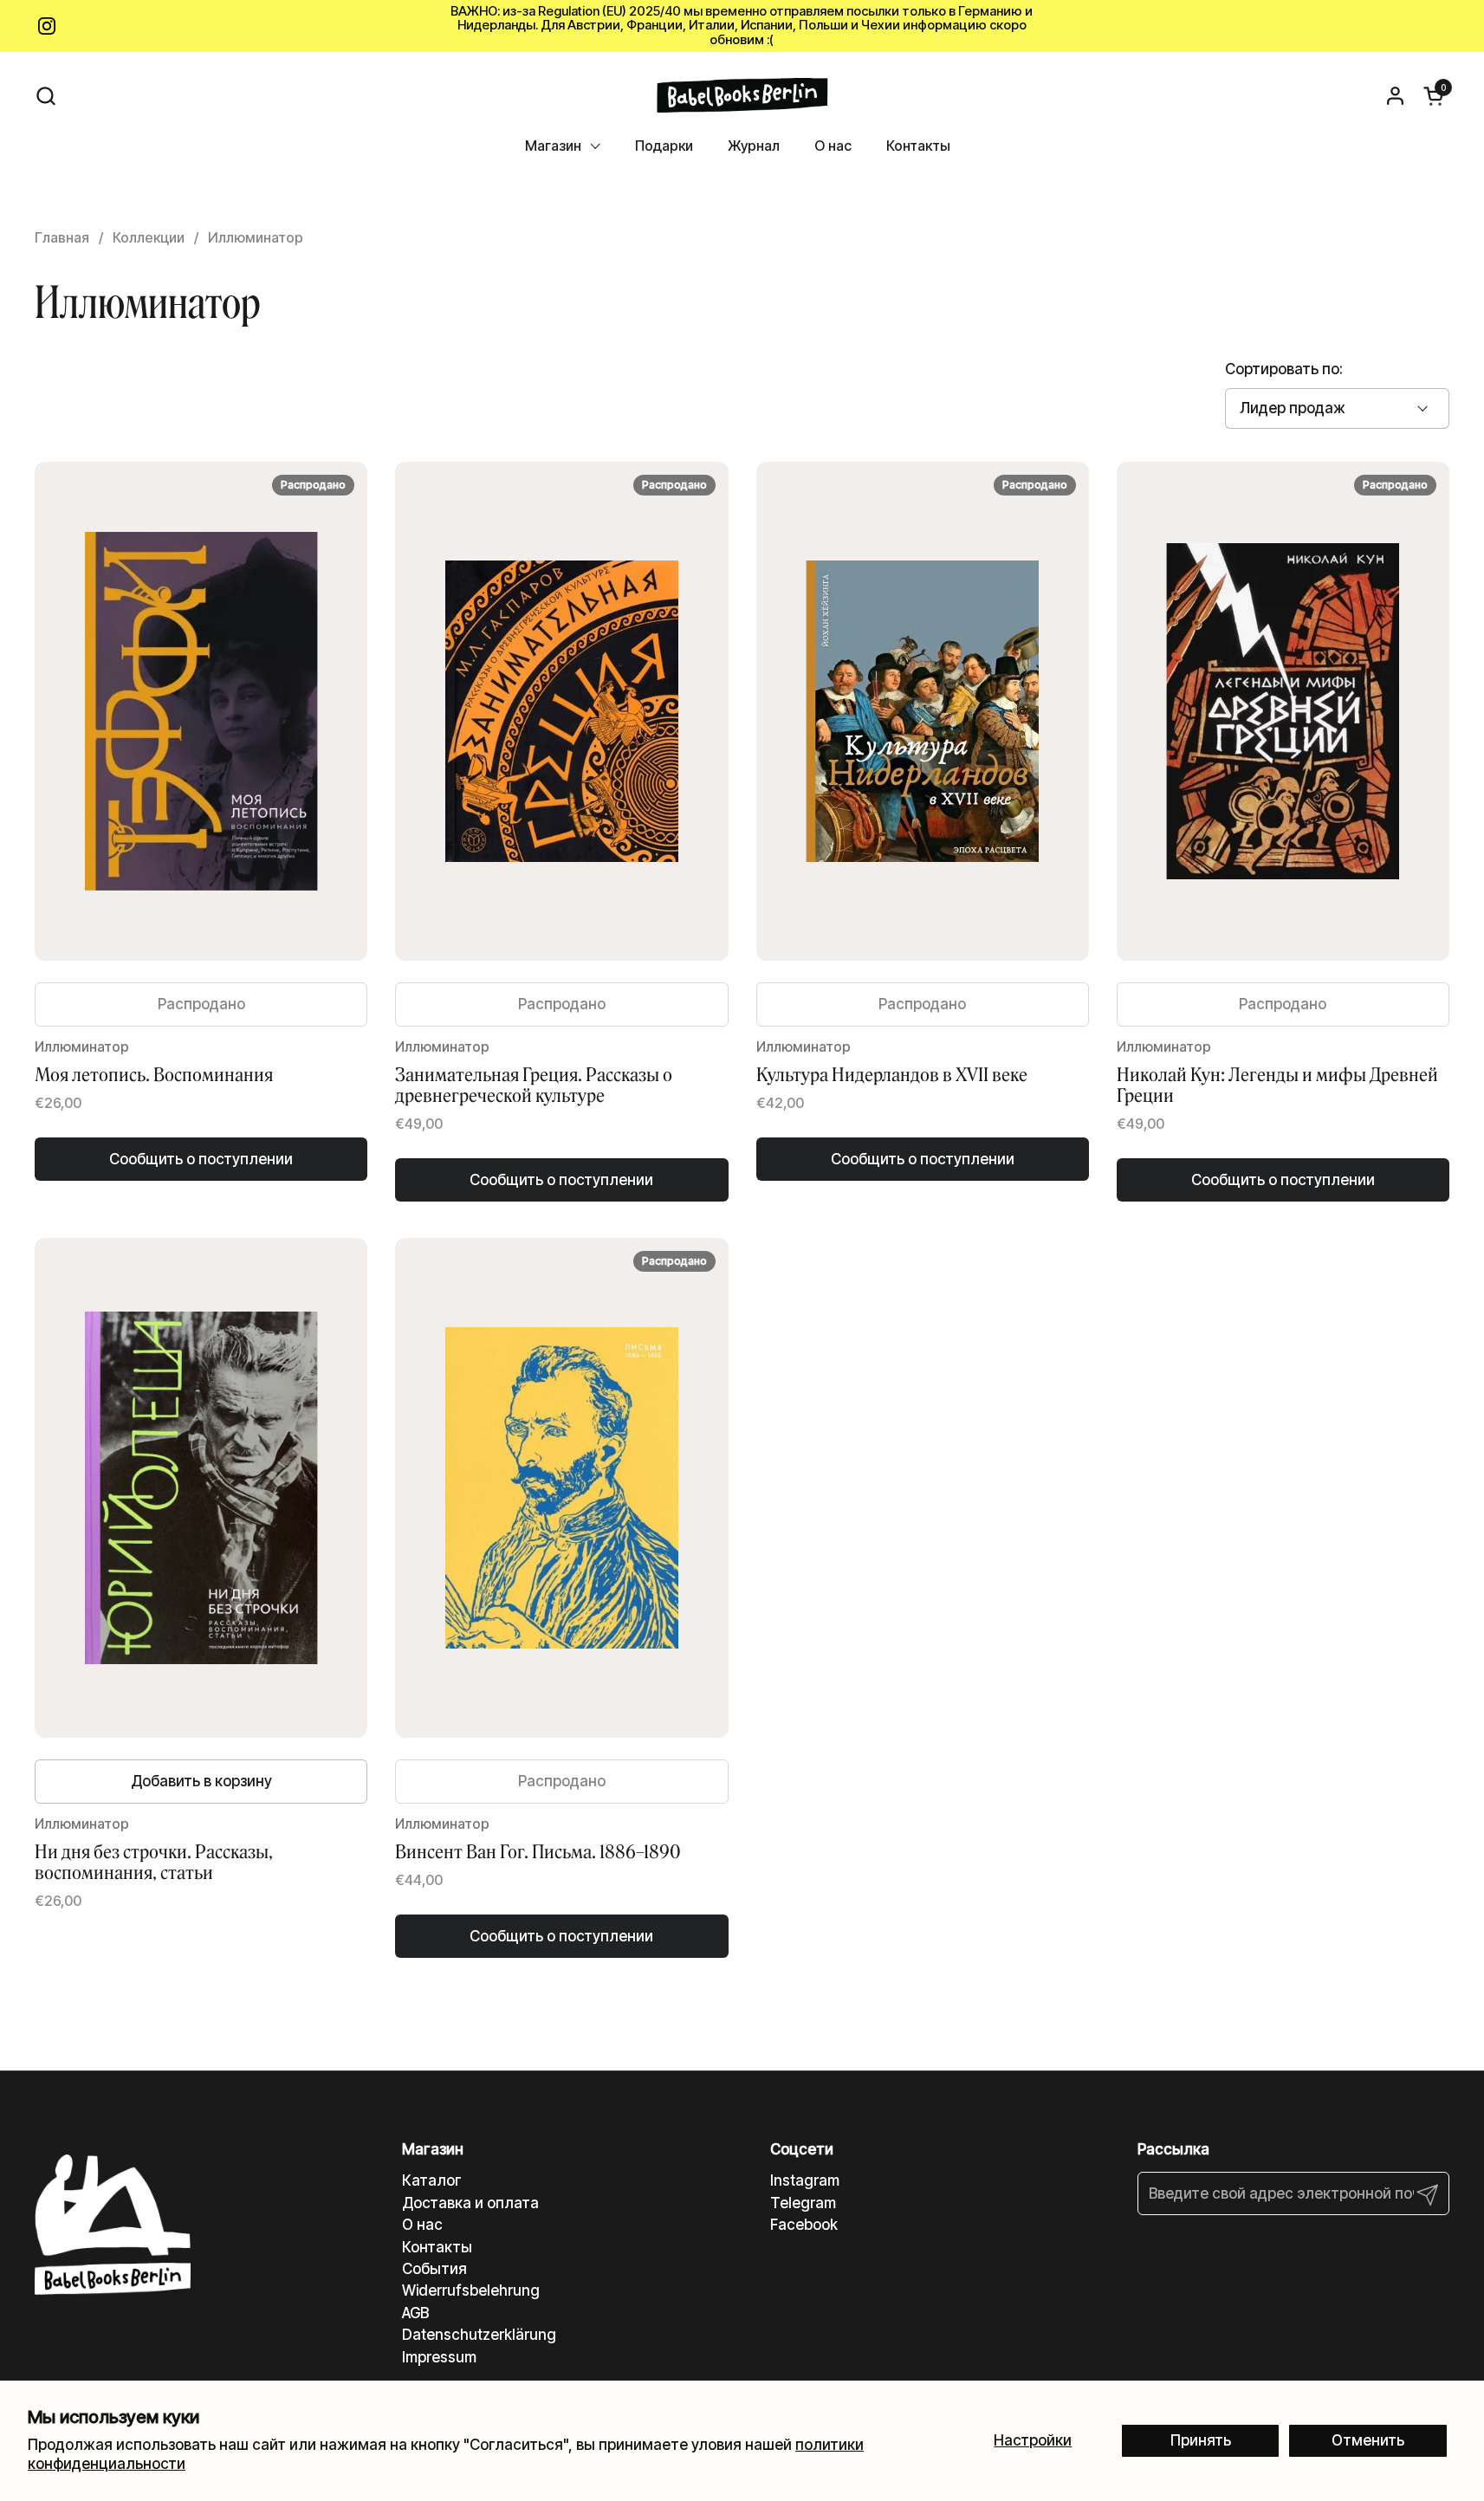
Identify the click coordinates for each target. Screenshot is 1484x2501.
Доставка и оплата (470, 2203)
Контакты (437, 2247)
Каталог (432, 2180)
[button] (45, 96)
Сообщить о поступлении (201, 1159)
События (434, 2269)
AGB (415, 2313)
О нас (422, 2225)
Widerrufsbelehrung (471, 2290)
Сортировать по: (1284, 369)
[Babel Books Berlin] (742, 95)
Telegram (803, 2203)
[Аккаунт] (1395, 96)
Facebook (804, 2225)
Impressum (439, 2357)
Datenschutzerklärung (479, 2335)
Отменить (1368, 2440)
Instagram (805, 2180)
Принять (1201, 2440)
